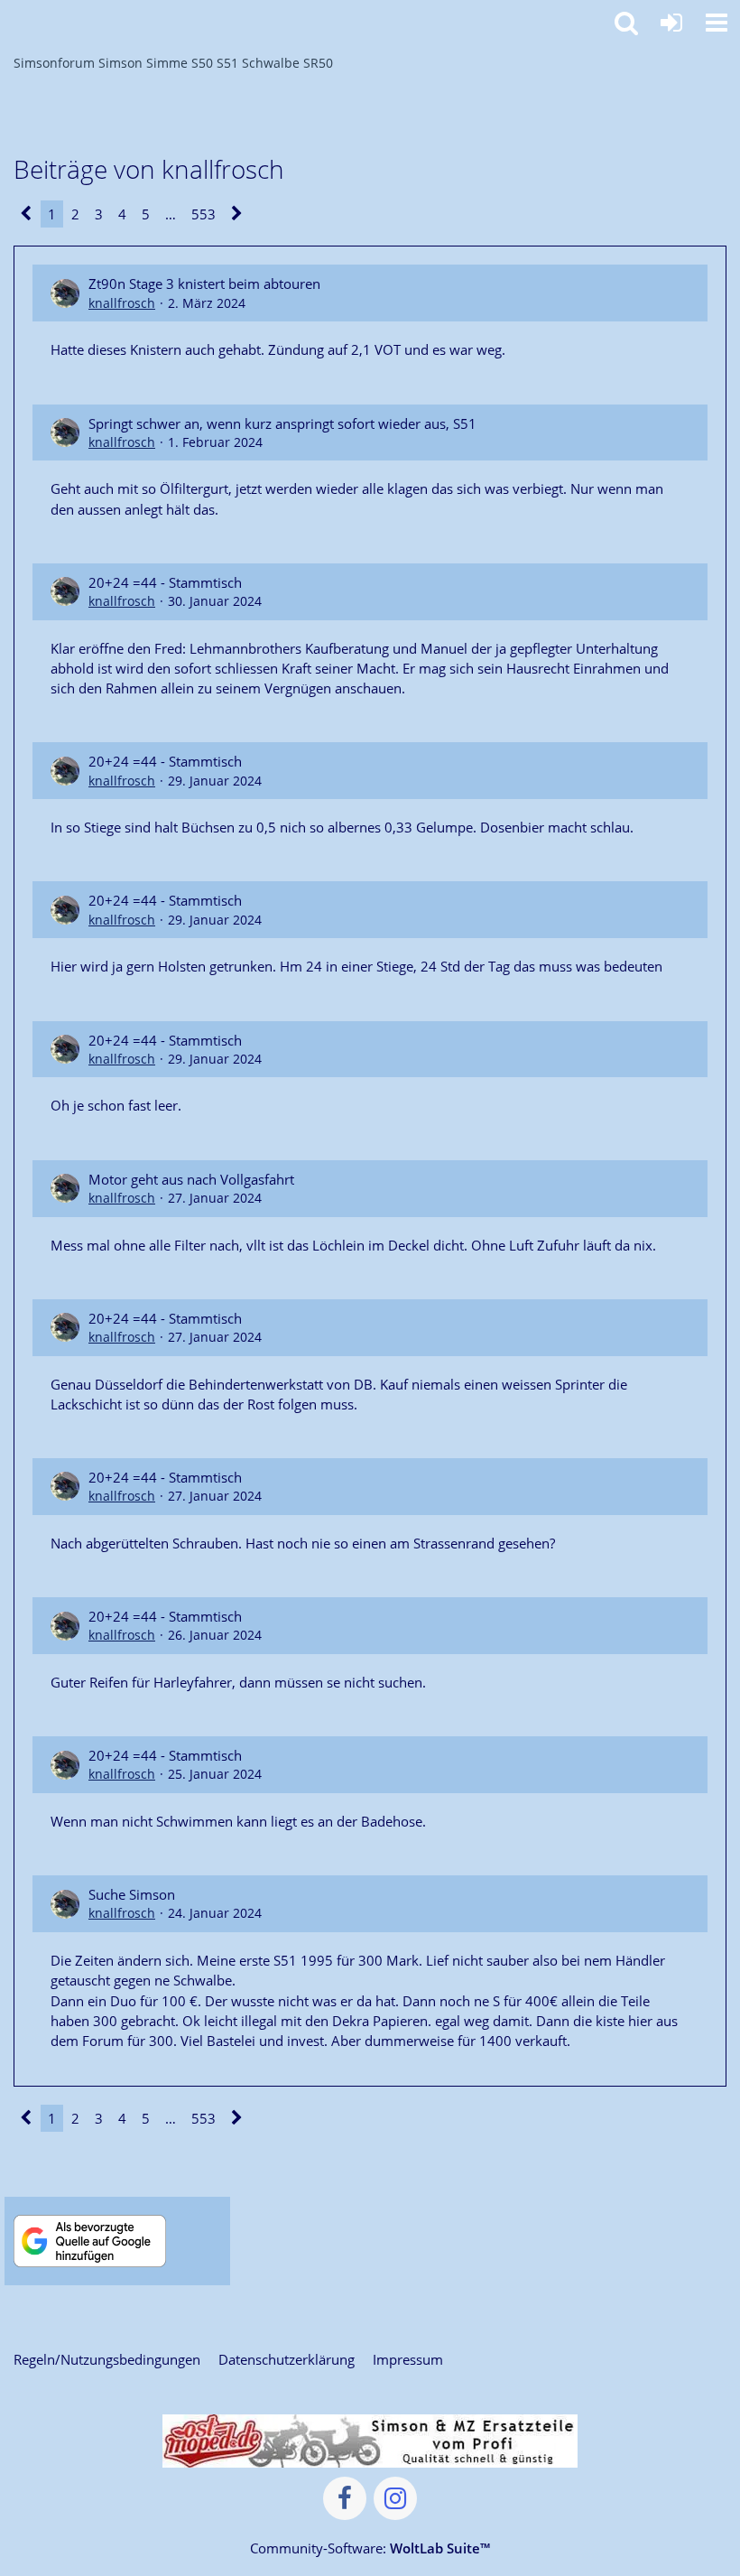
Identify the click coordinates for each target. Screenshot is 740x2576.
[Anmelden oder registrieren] (671, 23)
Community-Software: (370, 2548)
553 (203, 214)
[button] (717, 23)
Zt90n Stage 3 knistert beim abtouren (204, 284)
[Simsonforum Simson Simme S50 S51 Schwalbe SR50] (9, 20)
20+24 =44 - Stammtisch (165, 582)
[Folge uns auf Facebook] (345, 2498)
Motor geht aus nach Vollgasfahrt (191, 1179)
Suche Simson (132, 1894)
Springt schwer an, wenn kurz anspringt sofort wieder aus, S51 (282, 423)
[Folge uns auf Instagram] (395, 2498)
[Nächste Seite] (237, 214)
